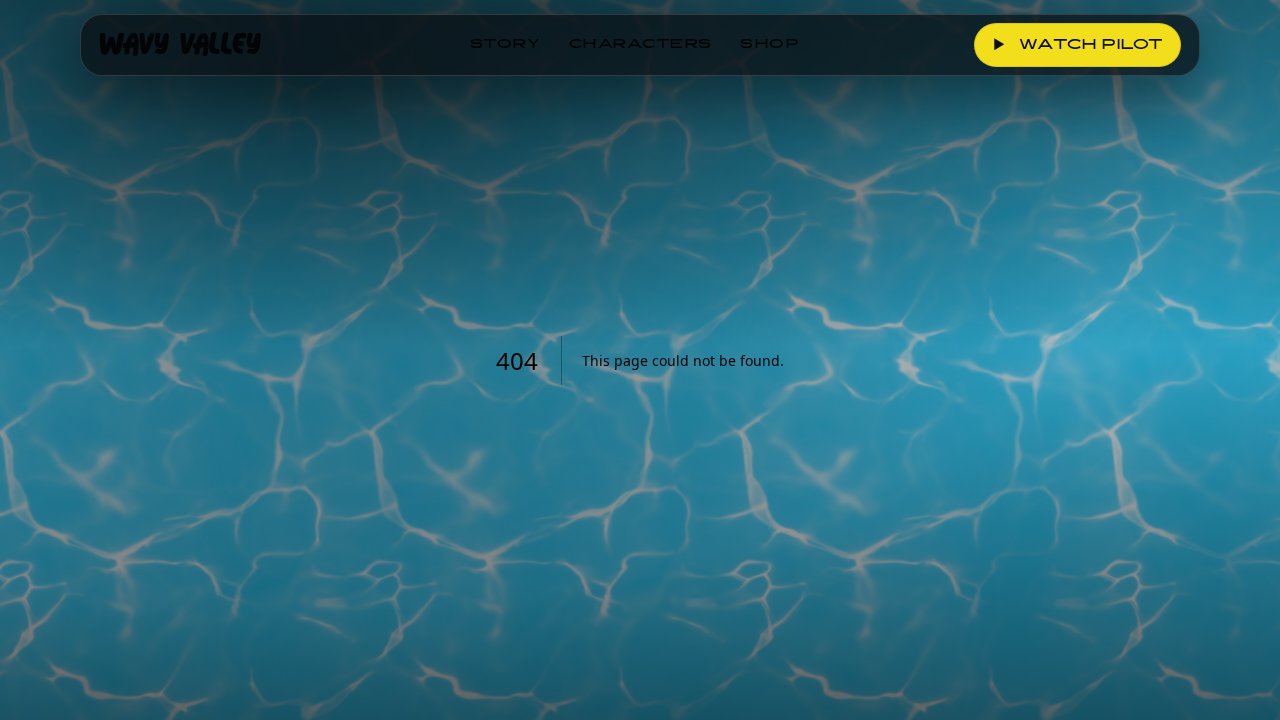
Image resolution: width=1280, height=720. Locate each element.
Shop (770, 45)
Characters (640, 45)
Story (505, 45)
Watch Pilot (1078, 46)
